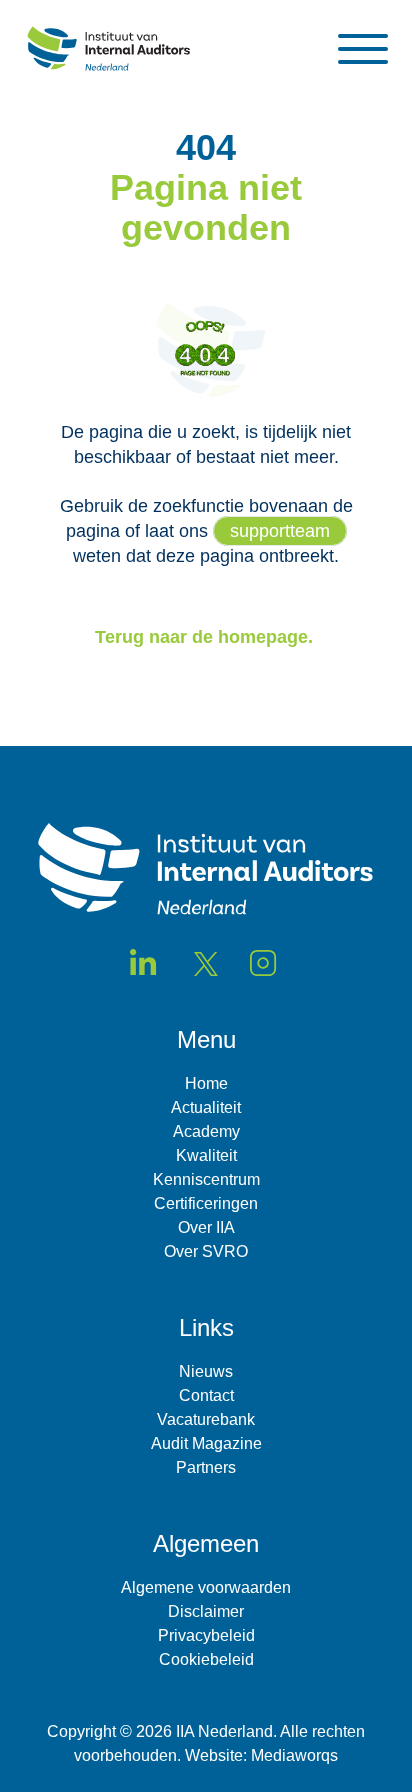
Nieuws (206, 1371)
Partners (206, 1467)
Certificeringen (206, 1203)
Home (206, 1083)
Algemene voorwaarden (206, 1587)
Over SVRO (206, 1251)
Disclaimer (206, 1611)
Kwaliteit (206, 1155)
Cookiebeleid (206, 1659)
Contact (206, 1395)
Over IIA (206, 1227)
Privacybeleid (206, 1635)
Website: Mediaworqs (261, 1755)
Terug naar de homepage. (206, 637)
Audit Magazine (206, 1443)
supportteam (280, 531)
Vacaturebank (206, 1419)
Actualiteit (206, 1107)
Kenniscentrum (206, 1179)
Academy (206, 1131)
